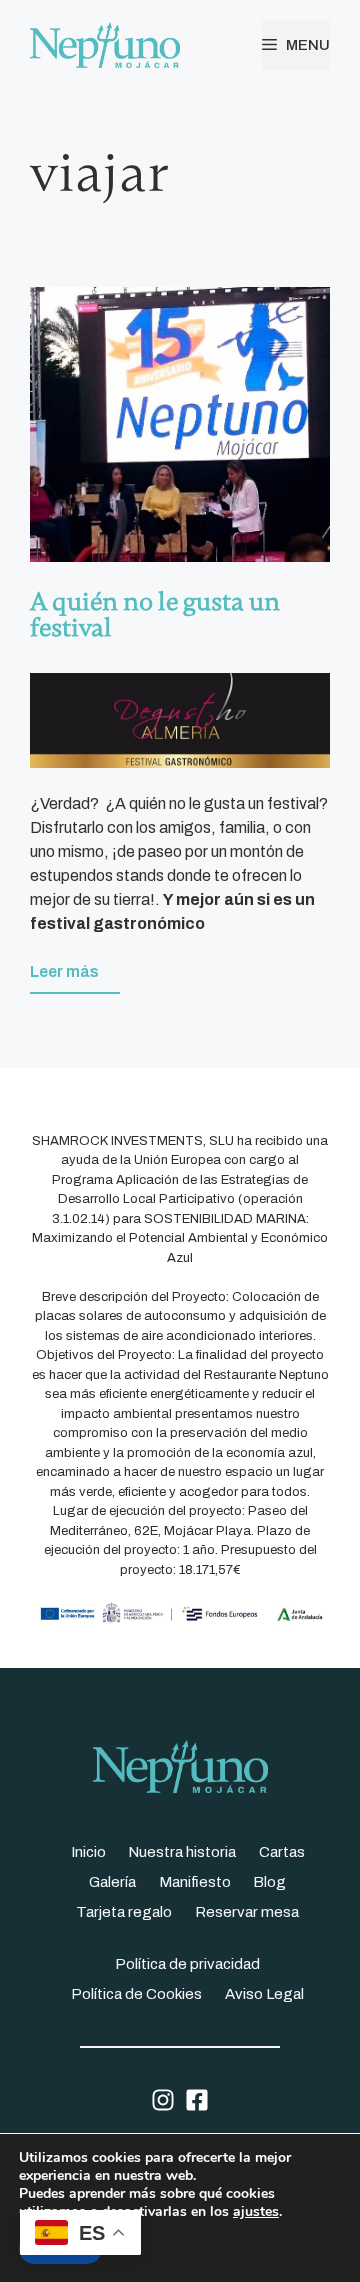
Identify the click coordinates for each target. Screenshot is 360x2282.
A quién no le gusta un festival (155, 615)
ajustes (256, 2212)
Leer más (64, 971)
